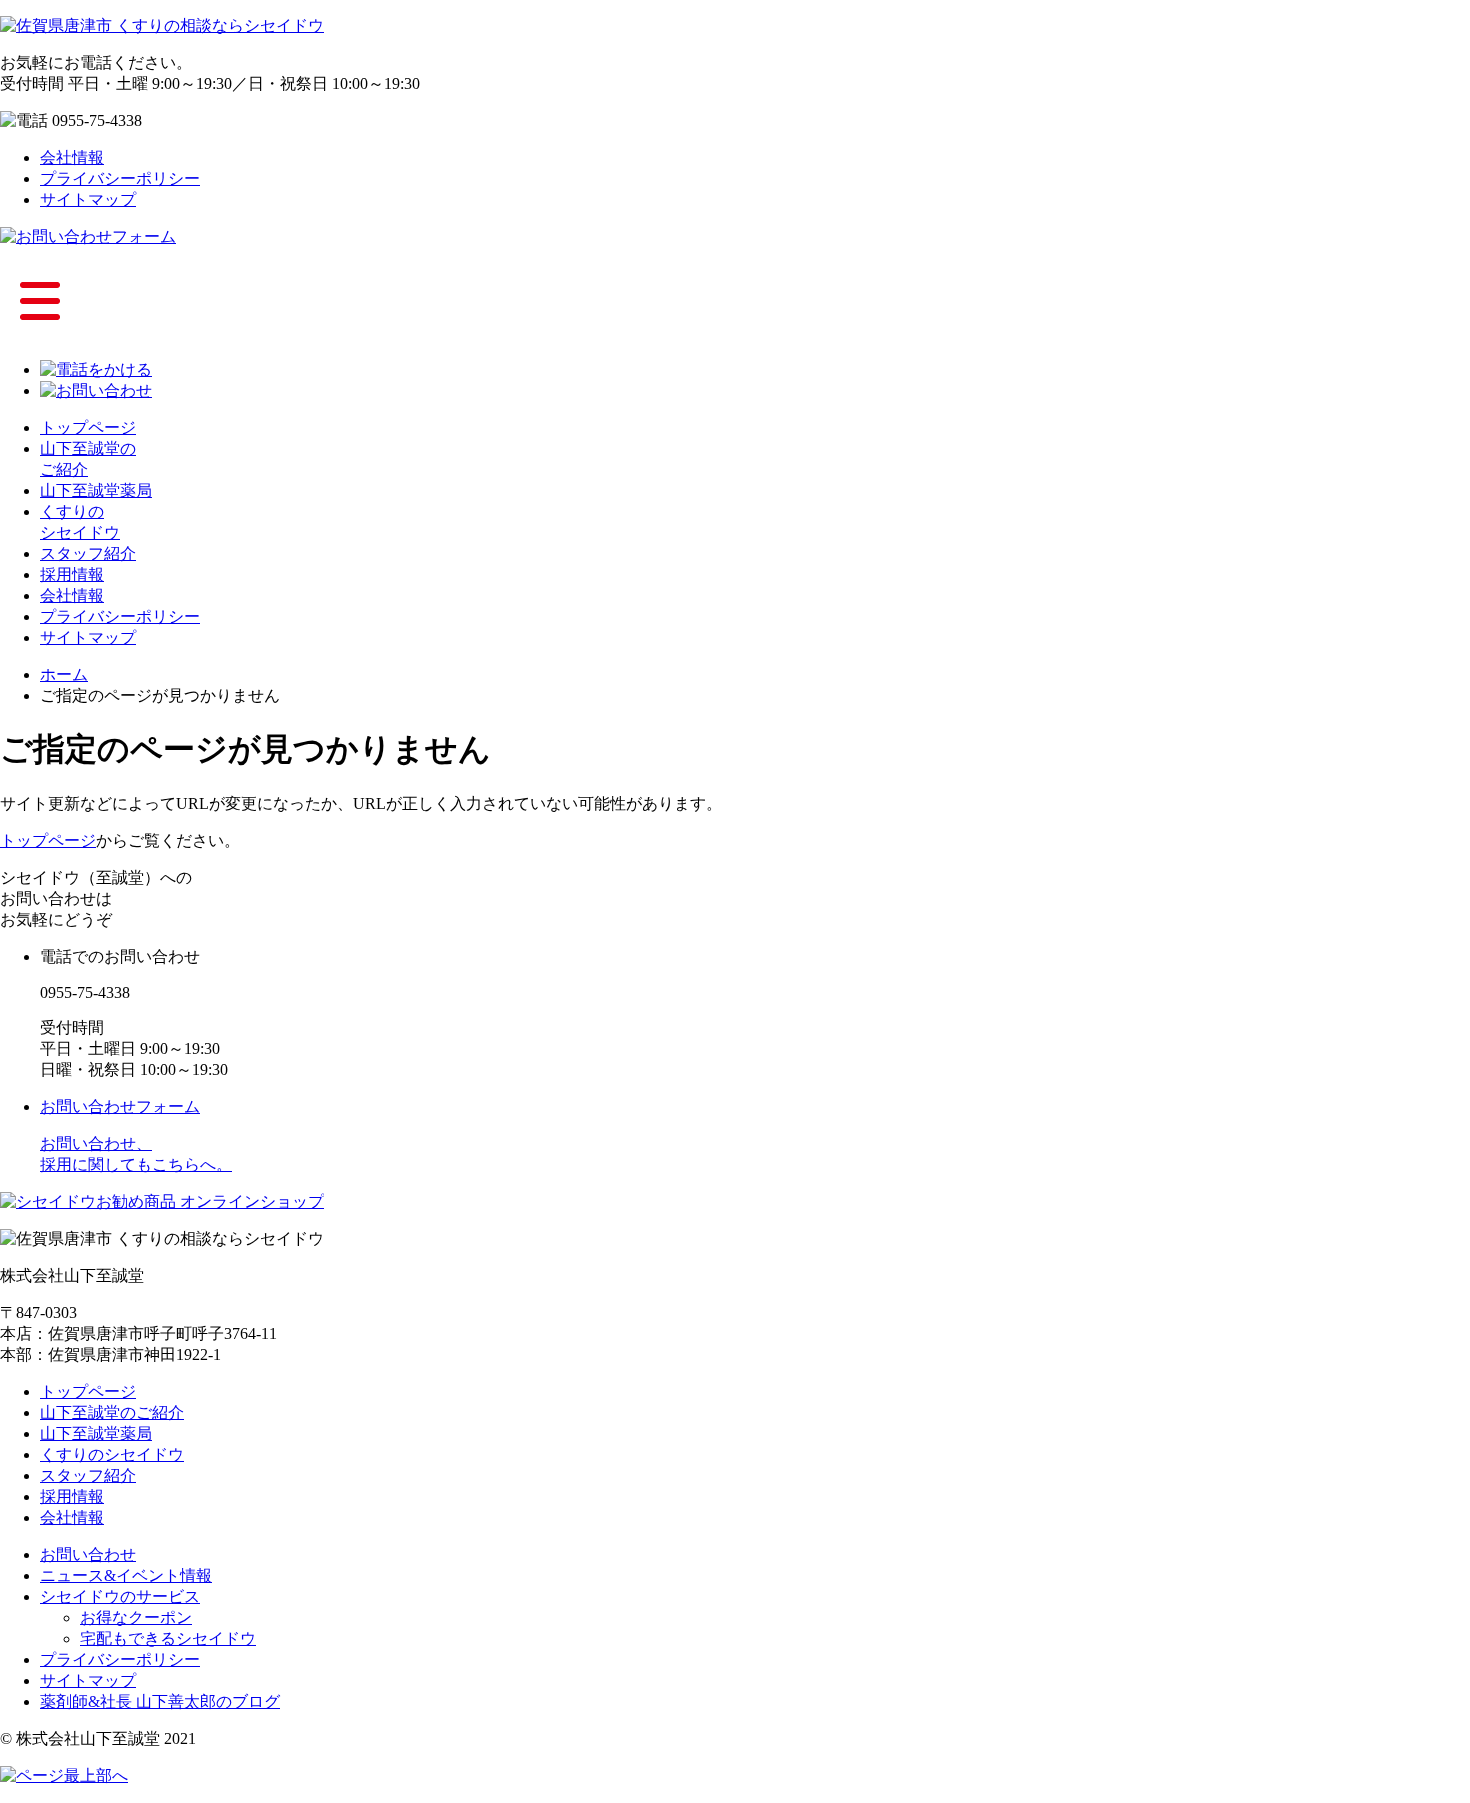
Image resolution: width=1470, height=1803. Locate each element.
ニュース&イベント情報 (126, 1575)
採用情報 (72, 574)
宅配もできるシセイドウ (168, 1638)
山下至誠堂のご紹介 (112, 1412)
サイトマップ (88, 199)
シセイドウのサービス (120, 1596)
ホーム (64, 674)
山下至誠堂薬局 (96, 490)
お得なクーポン (136, 1617)
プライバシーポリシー (120, 178)
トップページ (88, 427)
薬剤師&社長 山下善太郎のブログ (160, 1701)
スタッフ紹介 (88, 553)
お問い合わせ (88, 1554)
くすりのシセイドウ (112, 1454)
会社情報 (72, 157)
